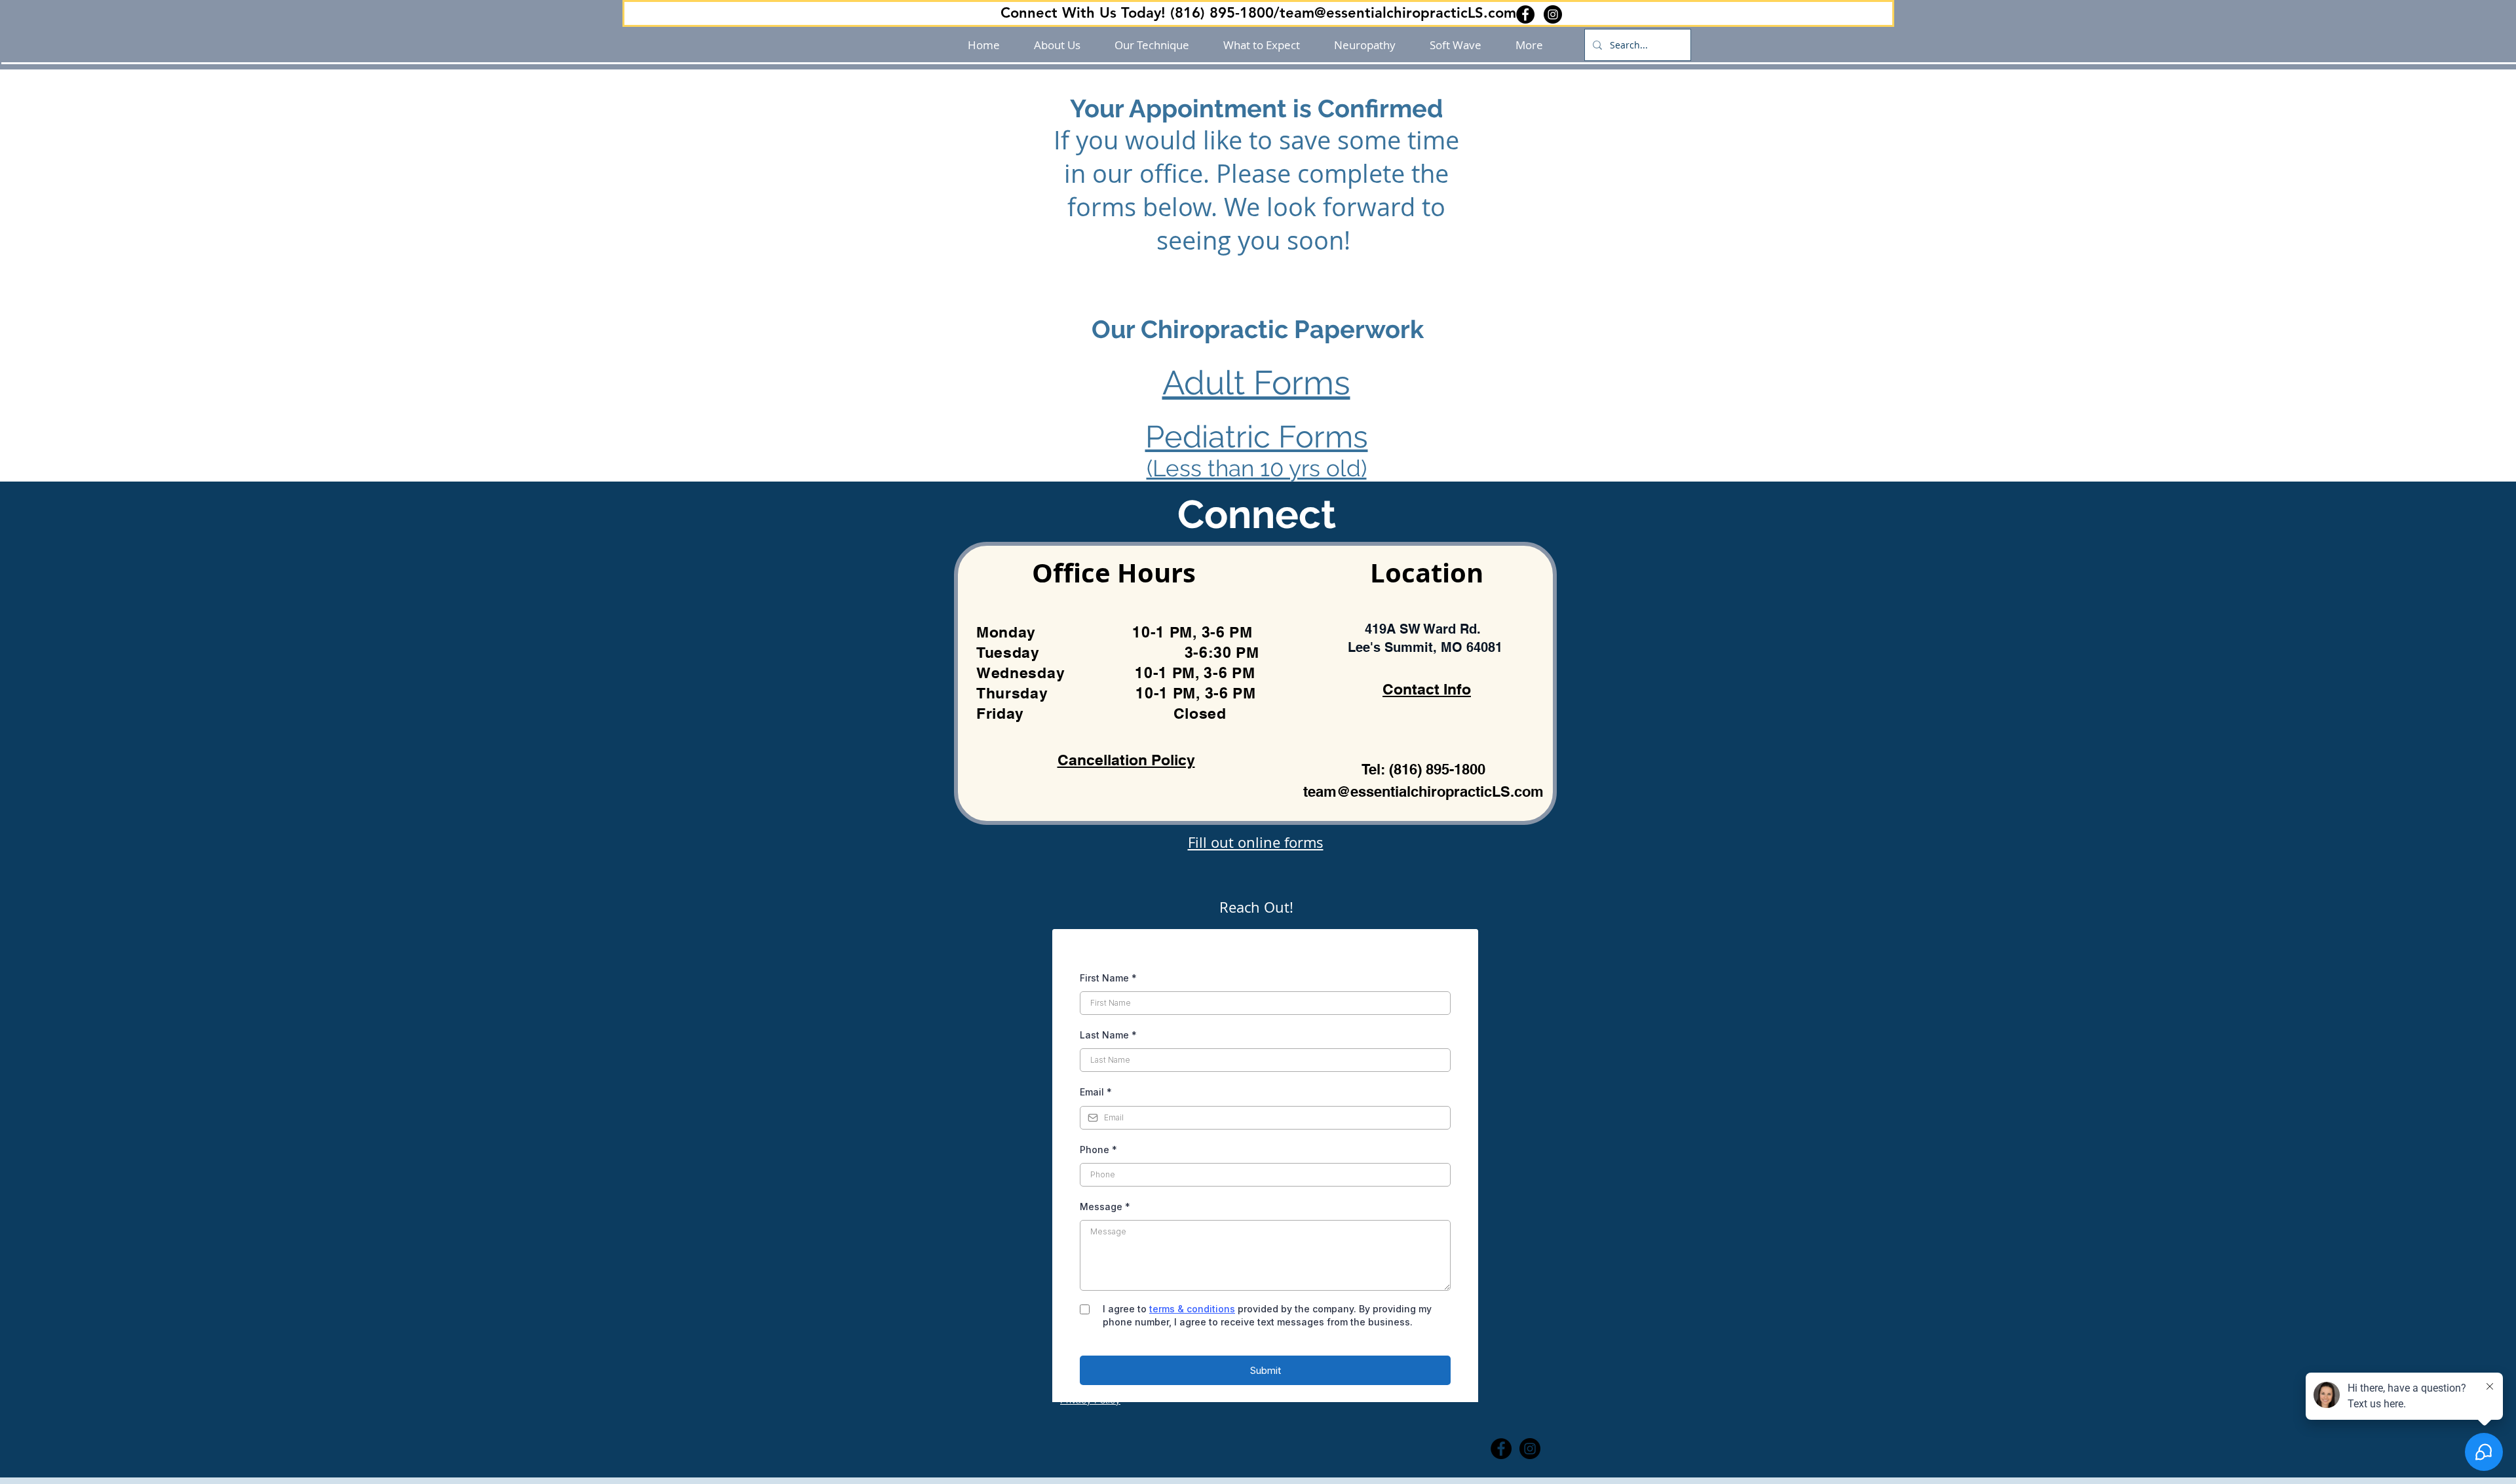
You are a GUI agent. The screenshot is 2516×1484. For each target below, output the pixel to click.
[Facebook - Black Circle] (1525, 14)
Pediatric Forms (1257, 437)
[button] (1258, 13)
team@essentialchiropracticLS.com (1423, 791)
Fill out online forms (1256, 842)
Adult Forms (1256, 383)
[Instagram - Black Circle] (1553, 14)
